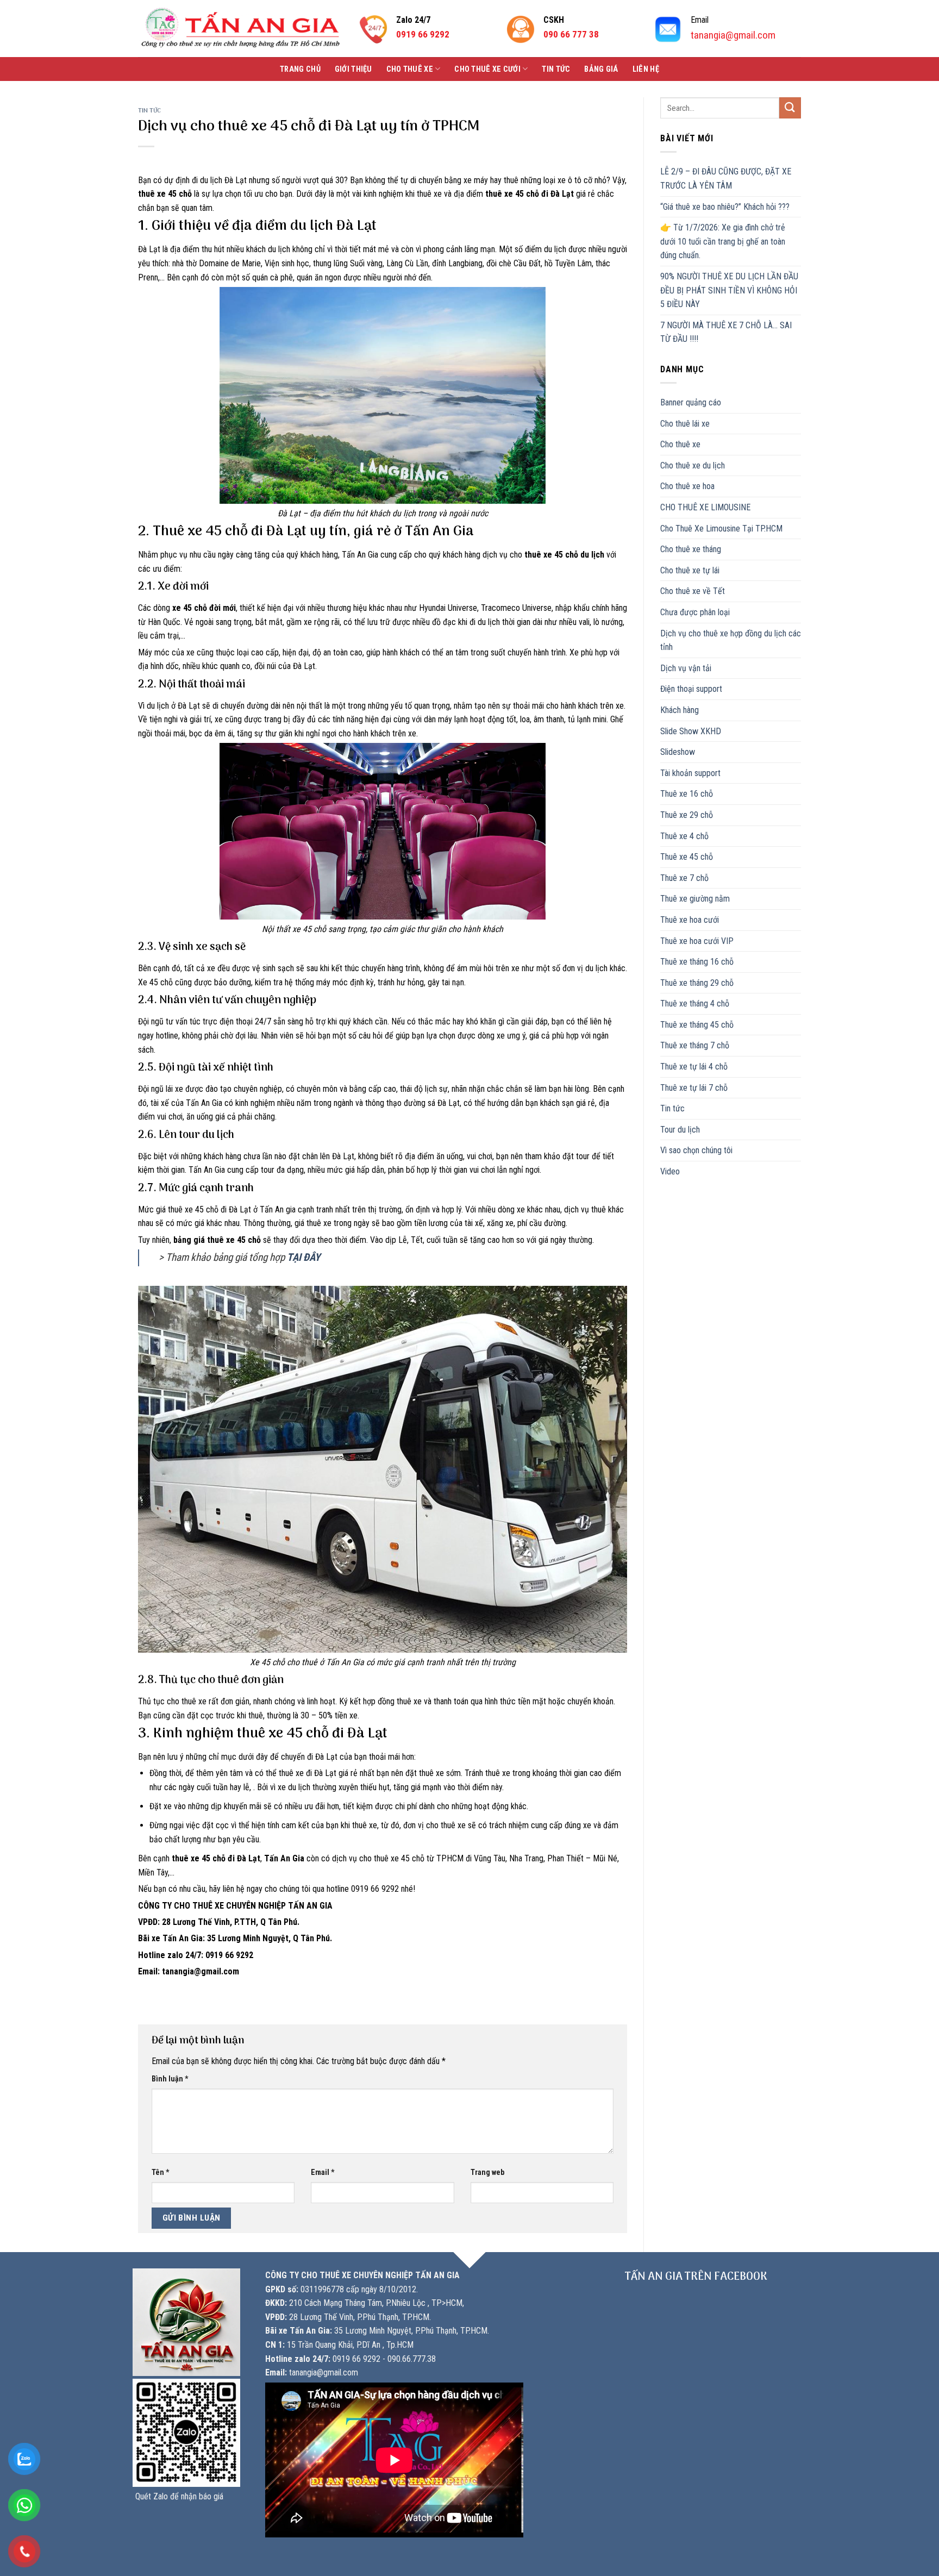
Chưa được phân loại (695, 612)
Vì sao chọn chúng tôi (696, 1150)
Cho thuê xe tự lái (690, 570)
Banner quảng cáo (691, 402)
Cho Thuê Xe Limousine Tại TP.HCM (721, 529)
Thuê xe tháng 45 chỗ (697, 1025)
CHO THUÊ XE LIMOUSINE (705, 507)
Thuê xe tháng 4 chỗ (695, 1003)
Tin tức (556, 69)
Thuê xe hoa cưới (690, 920)
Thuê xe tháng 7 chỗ (695, 1045)
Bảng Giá (601, 69)
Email (323, 2172)
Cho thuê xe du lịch (693, 465)
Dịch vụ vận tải (686, 668)
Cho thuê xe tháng (691, 549)
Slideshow (678, 752)
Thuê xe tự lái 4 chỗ (694, 1067)
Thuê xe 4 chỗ (684, 836)
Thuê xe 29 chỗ (687, 815)
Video (670, 1171)
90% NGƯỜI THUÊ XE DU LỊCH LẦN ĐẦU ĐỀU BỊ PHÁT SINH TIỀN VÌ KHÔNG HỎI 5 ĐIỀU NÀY (729, 290)
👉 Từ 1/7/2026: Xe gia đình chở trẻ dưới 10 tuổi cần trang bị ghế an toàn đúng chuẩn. (723, 241)
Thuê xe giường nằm (695, 899)
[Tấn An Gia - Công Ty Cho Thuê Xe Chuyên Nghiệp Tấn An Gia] (240, 29)
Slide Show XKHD (691, 731)
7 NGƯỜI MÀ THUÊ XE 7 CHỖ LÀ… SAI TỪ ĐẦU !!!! (726, 332)
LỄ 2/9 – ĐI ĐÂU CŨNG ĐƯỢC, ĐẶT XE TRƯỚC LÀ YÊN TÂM (726, 179)
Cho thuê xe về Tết (693, 591)
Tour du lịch (680, 1130)
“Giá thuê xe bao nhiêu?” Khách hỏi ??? (725, 207)
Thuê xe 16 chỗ (687, 794)
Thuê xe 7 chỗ (684, 878)
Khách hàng (680, 710)
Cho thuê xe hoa (687, 486)
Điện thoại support (691, 689)
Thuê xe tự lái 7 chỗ (694, 1088)
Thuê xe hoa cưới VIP (697, 941)
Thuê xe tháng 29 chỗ (697, 983)
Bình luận (170, 2079)
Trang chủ (300, 69)
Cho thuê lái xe (685, 424)
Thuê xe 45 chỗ (687, 857)
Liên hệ (646, 69)
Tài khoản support (690, 773)
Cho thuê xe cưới (487, 69)
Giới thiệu (353, 69)
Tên (161, 2172)
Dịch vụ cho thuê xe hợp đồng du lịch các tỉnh (731, 640)
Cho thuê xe (410, 69)
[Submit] (790, 108)
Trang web (487, 2172)
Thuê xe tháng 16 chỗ (697, 962)
